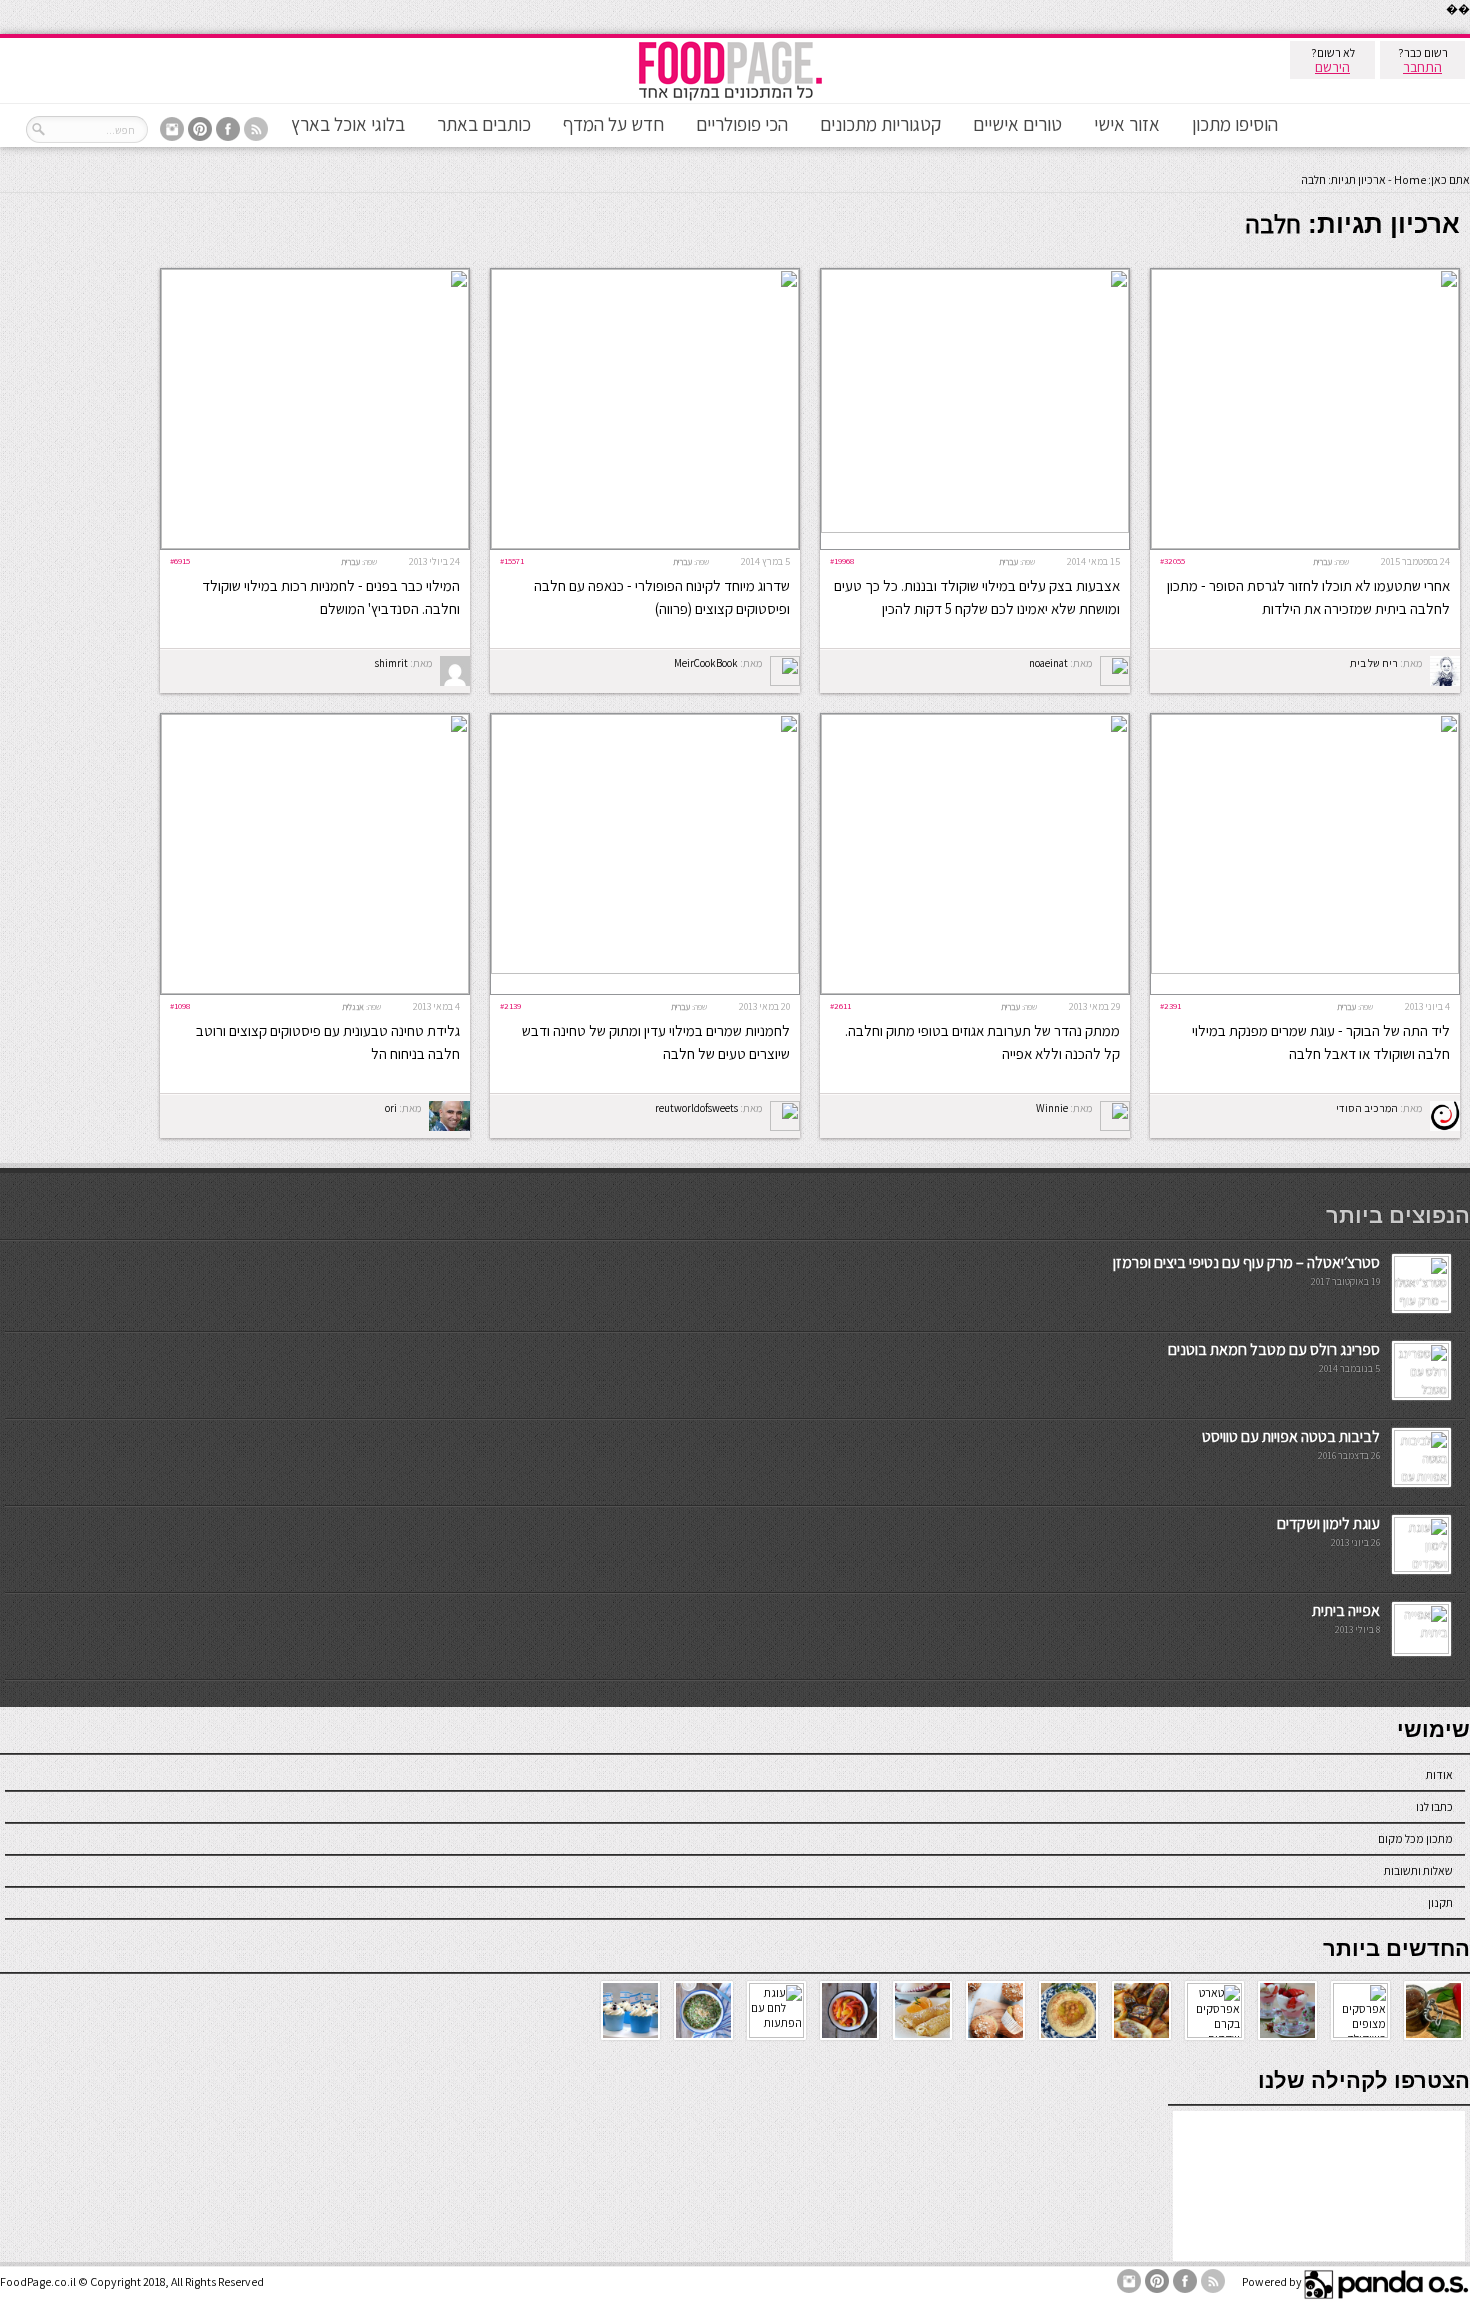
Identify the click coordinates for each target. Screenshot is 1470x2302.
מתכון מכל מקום (1415, 1838)
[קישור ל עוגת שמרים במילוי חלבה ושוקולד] (1305, 969)
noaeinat (1048, 663)
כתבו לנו (1434, 1806)
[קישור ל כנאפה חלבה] (645, 544)
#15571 (512, 560)
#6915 (180, 560)
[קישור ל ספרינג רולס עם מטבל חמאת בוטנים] (1421, 1393)
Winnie (1052, 1108)
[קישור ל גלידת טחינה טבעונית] (315, 989)
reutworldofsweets (696, 1108)
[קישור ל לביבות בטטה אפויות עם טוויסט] (1421, 1480)
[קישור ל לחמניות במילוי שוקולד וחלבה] (315, 544)
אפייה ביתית (1346, 1610)
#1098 (180, 1005)
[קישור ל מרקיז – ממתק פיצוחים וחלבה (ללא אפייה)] (975, 989)
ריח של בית (1374, 663)
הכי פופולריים (742, 124)
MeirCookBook (706, 663)
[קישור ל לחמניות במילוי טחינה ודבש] (645, 969)
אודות (1439, 1774)
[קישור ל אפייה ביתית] (1421, 1649)
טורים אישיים (1017, 124)
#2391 (1170, 1005)
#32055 (1172, 560)
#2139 (510, 1005)
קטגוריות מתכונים (880, 124)
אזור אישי (1127, 124)
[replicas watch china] (1469, 29)
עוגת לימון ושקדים (1328, 1523)
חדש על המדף (613, 124)
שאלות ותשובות (1418, 1870)
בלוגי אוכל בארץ (348, 124)
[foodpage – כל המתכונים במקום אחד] (730, 98)
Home (1410, 179)
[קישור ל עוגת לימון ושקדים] (1421, 1567)
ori (391, 1108)
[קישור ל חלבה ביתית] (1305, 544)
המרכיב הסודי (1367, 1108)
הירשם (1332, 67)
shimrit (391, 663)
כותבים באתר (484, 124)
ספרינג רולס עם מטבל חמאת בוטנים (1274, 1349)
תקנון (1440, 1902)
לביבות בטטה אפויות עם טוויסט (1291, 1436)
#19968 (842, 560)
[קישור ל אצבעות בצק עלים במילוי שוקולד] (975, 528)
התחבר (1422, 67)
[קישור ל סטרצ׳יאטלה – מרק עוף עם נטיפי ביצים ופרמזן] (1421, 1306)
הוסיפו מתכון (1235, 124)
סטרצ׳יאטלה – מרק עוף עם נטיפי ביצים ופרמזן (1246, 1262)
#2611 (840, 1005)
